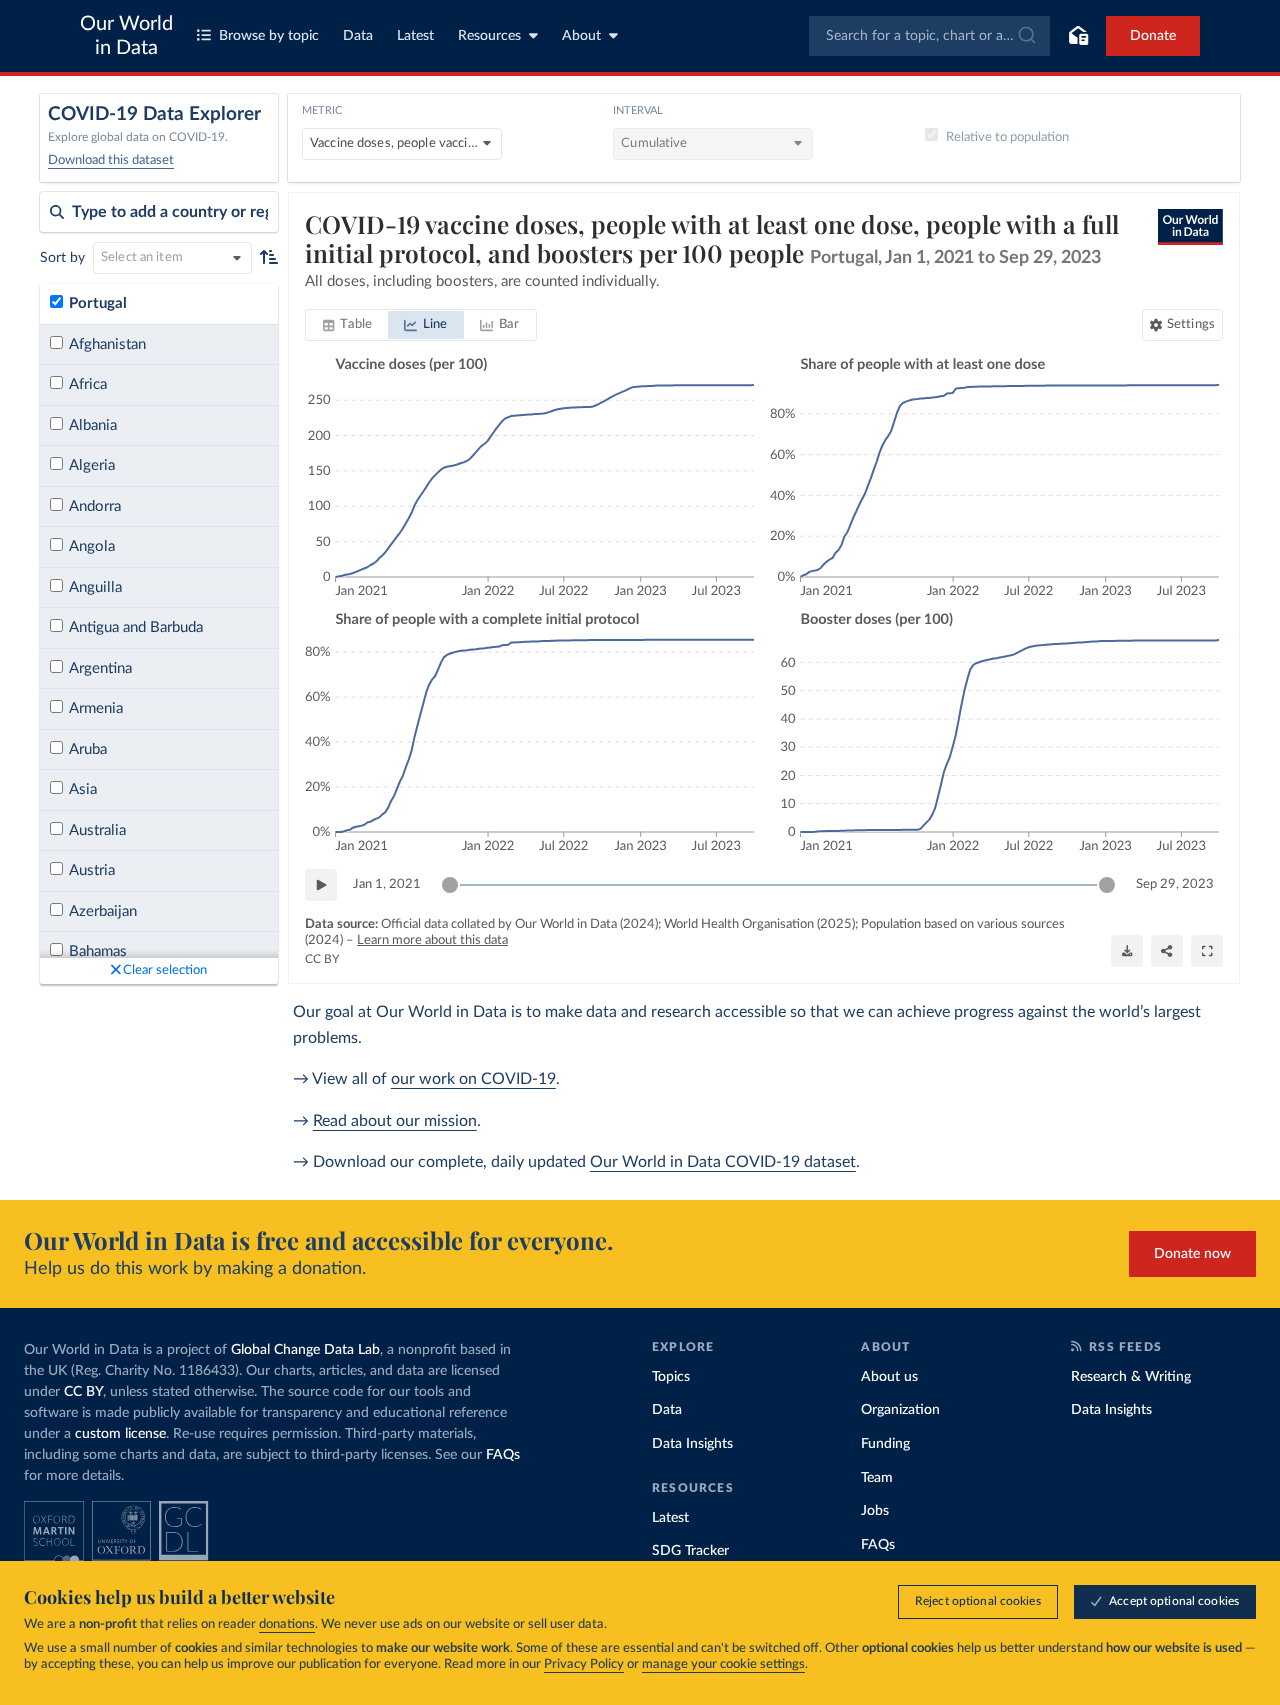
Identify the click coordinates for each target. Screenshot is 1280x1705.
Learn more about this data (432, 940)
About (581, 36)
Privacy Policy (584, 1664)
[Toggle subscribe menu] (1078, 36)
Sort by (62, 258)
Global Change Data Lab (305, 1350)
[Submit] (1025, 36)
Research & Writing (1131, 1377)
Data (358, 36)
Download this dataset (111, 160)
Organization (900, 1410)
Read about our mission (395, 1121)
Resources (489, 36)
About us (889, 1377)
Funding (885, 1444)
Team (877, 1478)
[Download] (1127, 951)
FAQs (503, 1455)
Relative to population (1007, 137)
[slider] (450, 885)
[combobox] (929, 36)
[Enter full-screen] (1207, 951)
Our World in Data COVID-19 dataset (723, 1162)
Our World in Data (126, 36)
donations (287, 1624)
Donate (1153, 36)
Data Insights (692, 1444)
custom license (120, 1434)
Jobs (875, 1511)
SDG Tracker (690, 1551)
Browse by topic (269, 36)
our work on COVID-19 (473, 1079)
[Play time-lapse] (321, 885)
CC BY (322, 959)
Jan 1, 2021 (387, 884)
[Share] (1167, 951)
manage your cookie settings (723, 1664)
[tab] (347, 325)
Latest (415, 36)
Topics (671, 1377)
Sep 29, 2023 (1175, 884)
